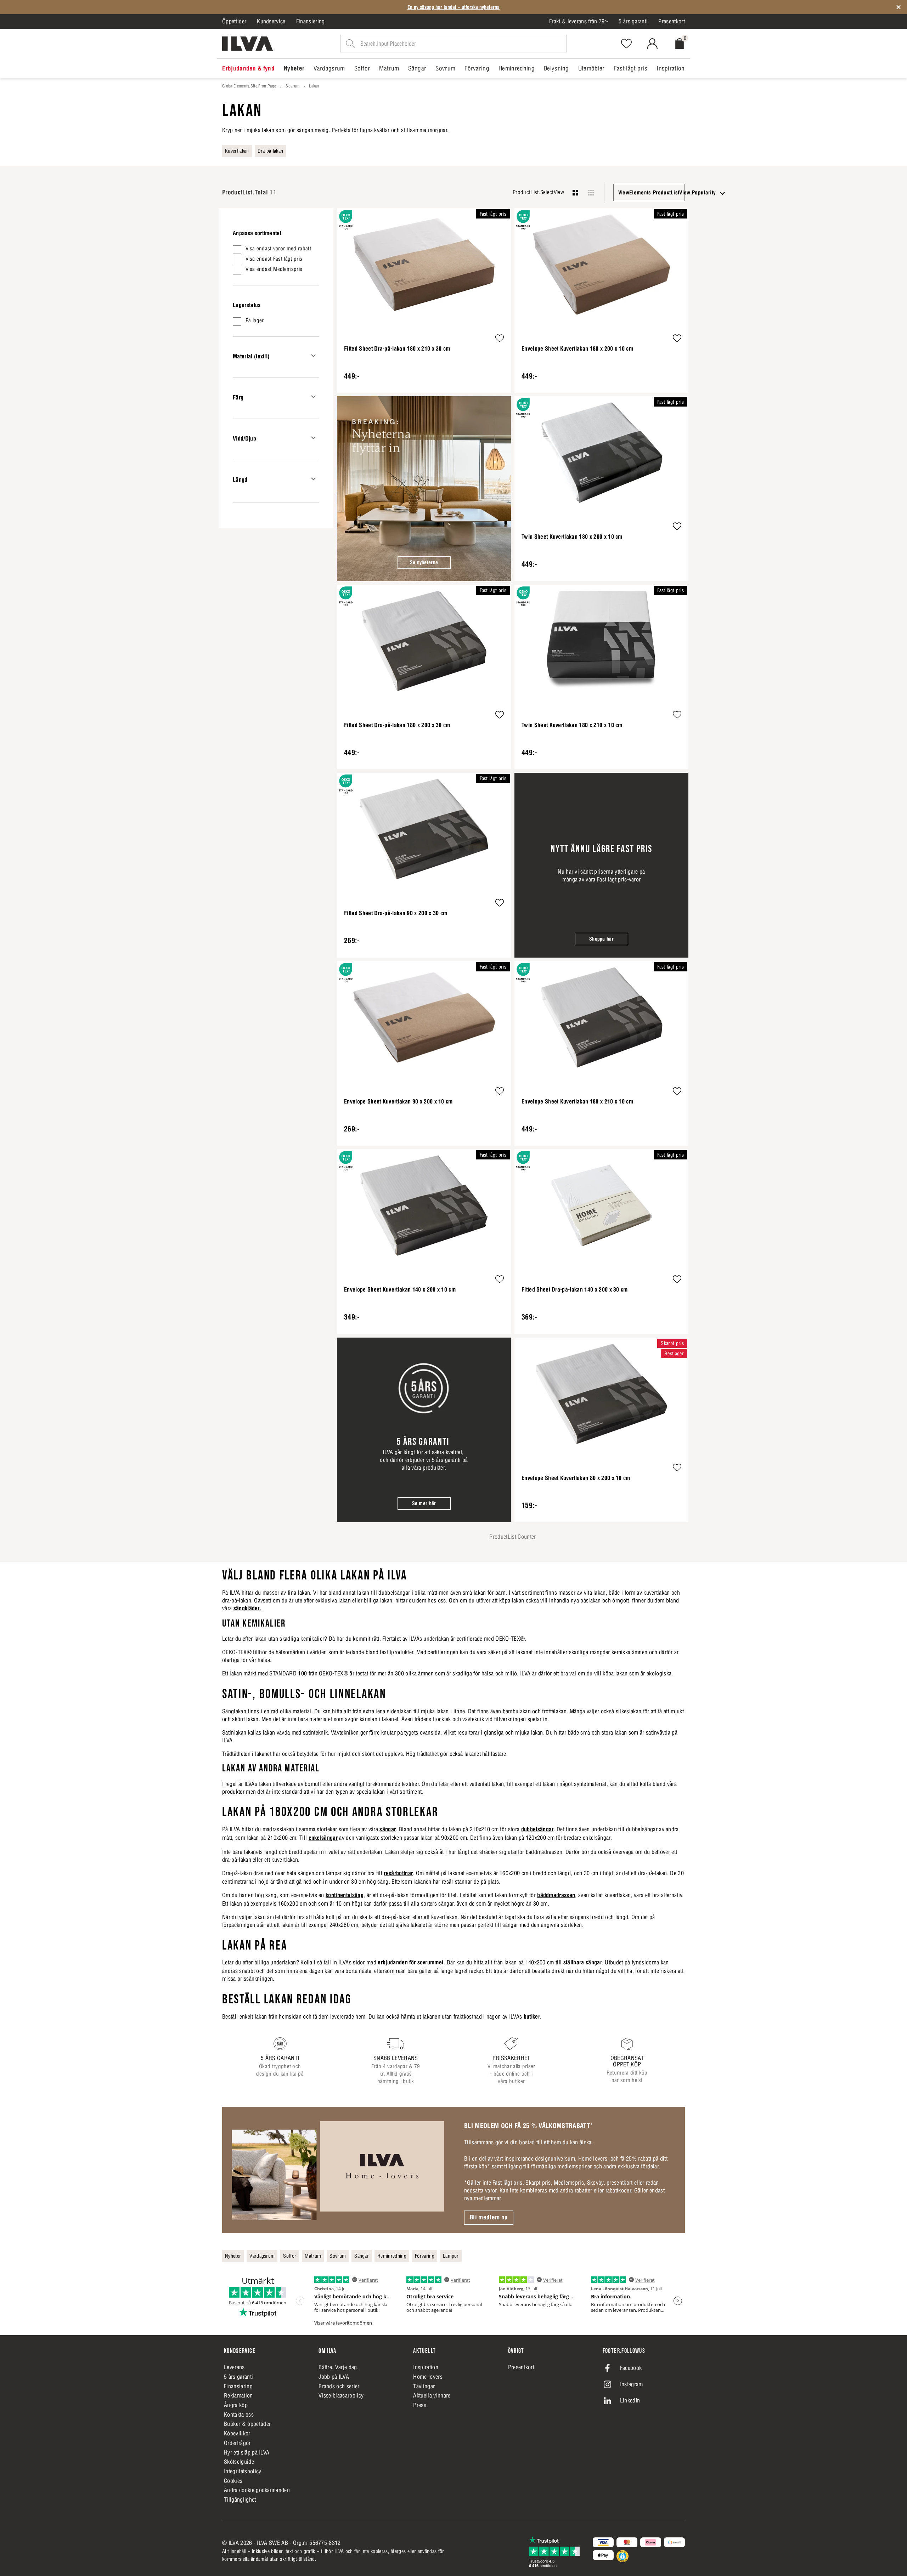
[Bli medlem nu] (338, 2170)
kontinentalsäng (345, 1895)
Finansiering (311, 21)
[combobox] (649, 192)
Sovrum (292, 86)
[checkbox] (276, 250)
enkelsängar (323, 1838)
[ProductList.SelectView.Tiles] (591, 193)
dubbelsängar (537, 1829)
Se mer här (424, 1503)
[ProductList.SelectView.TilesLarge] (575, 193)
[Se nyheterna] (424, 489)
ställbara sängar (583, 1962)
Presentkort (672, 21)
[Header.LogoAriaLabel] (247, 44)
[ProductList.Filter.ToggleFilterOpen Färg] (313, 397)
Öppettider (234, 21)
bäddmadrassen (556, 1895)
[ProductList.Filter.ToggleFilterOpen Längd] (313, 479)
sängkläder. (247, 1608)
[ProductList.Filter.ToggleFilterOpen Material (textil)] (313, 356)
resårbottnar (398, 1873)
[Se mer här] (424, 1430)
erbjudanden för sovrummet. (411, 1962)
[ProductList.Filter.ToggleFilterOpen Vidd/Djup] (313, 438)
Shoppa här (601, 939)
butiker (532, 2016)
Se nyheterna (424, 562)
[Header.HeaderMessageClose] (898, 7)
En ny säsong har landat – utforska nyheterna (453, 7)
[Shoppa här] (601, 865)
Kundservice (271, 21)
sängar (388, 1829)
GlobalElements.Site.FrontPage (249, 86)
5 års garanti (633, 21)
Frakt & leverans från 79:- (579, 21)
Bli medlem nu (489, 2217)
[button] (500, 339)
